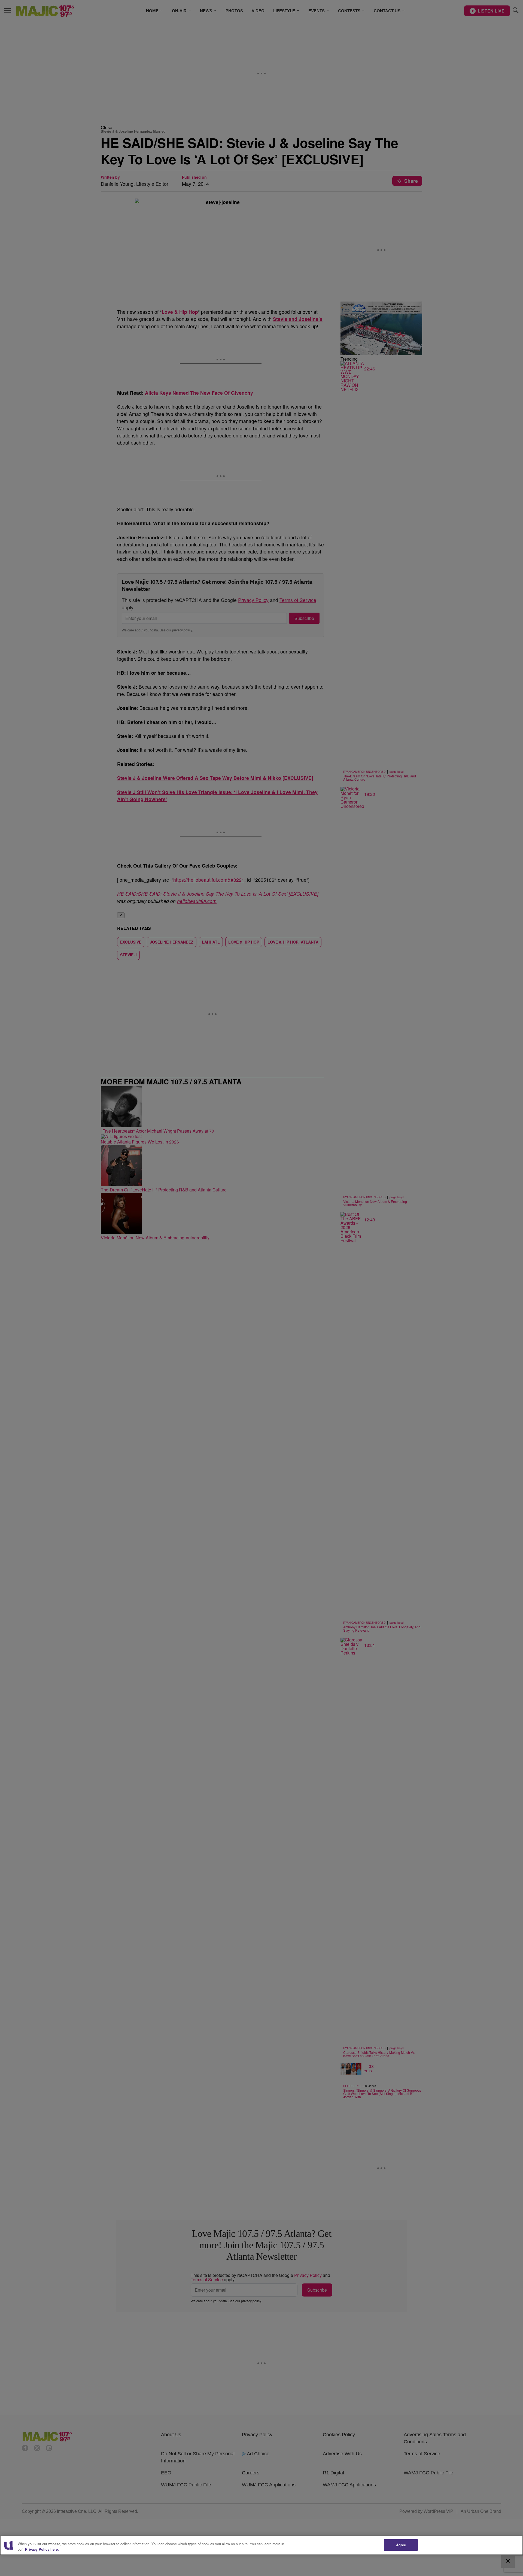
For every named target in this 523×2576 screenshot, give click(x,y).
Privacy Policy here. (42, 2549)
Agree (401, 2545)
